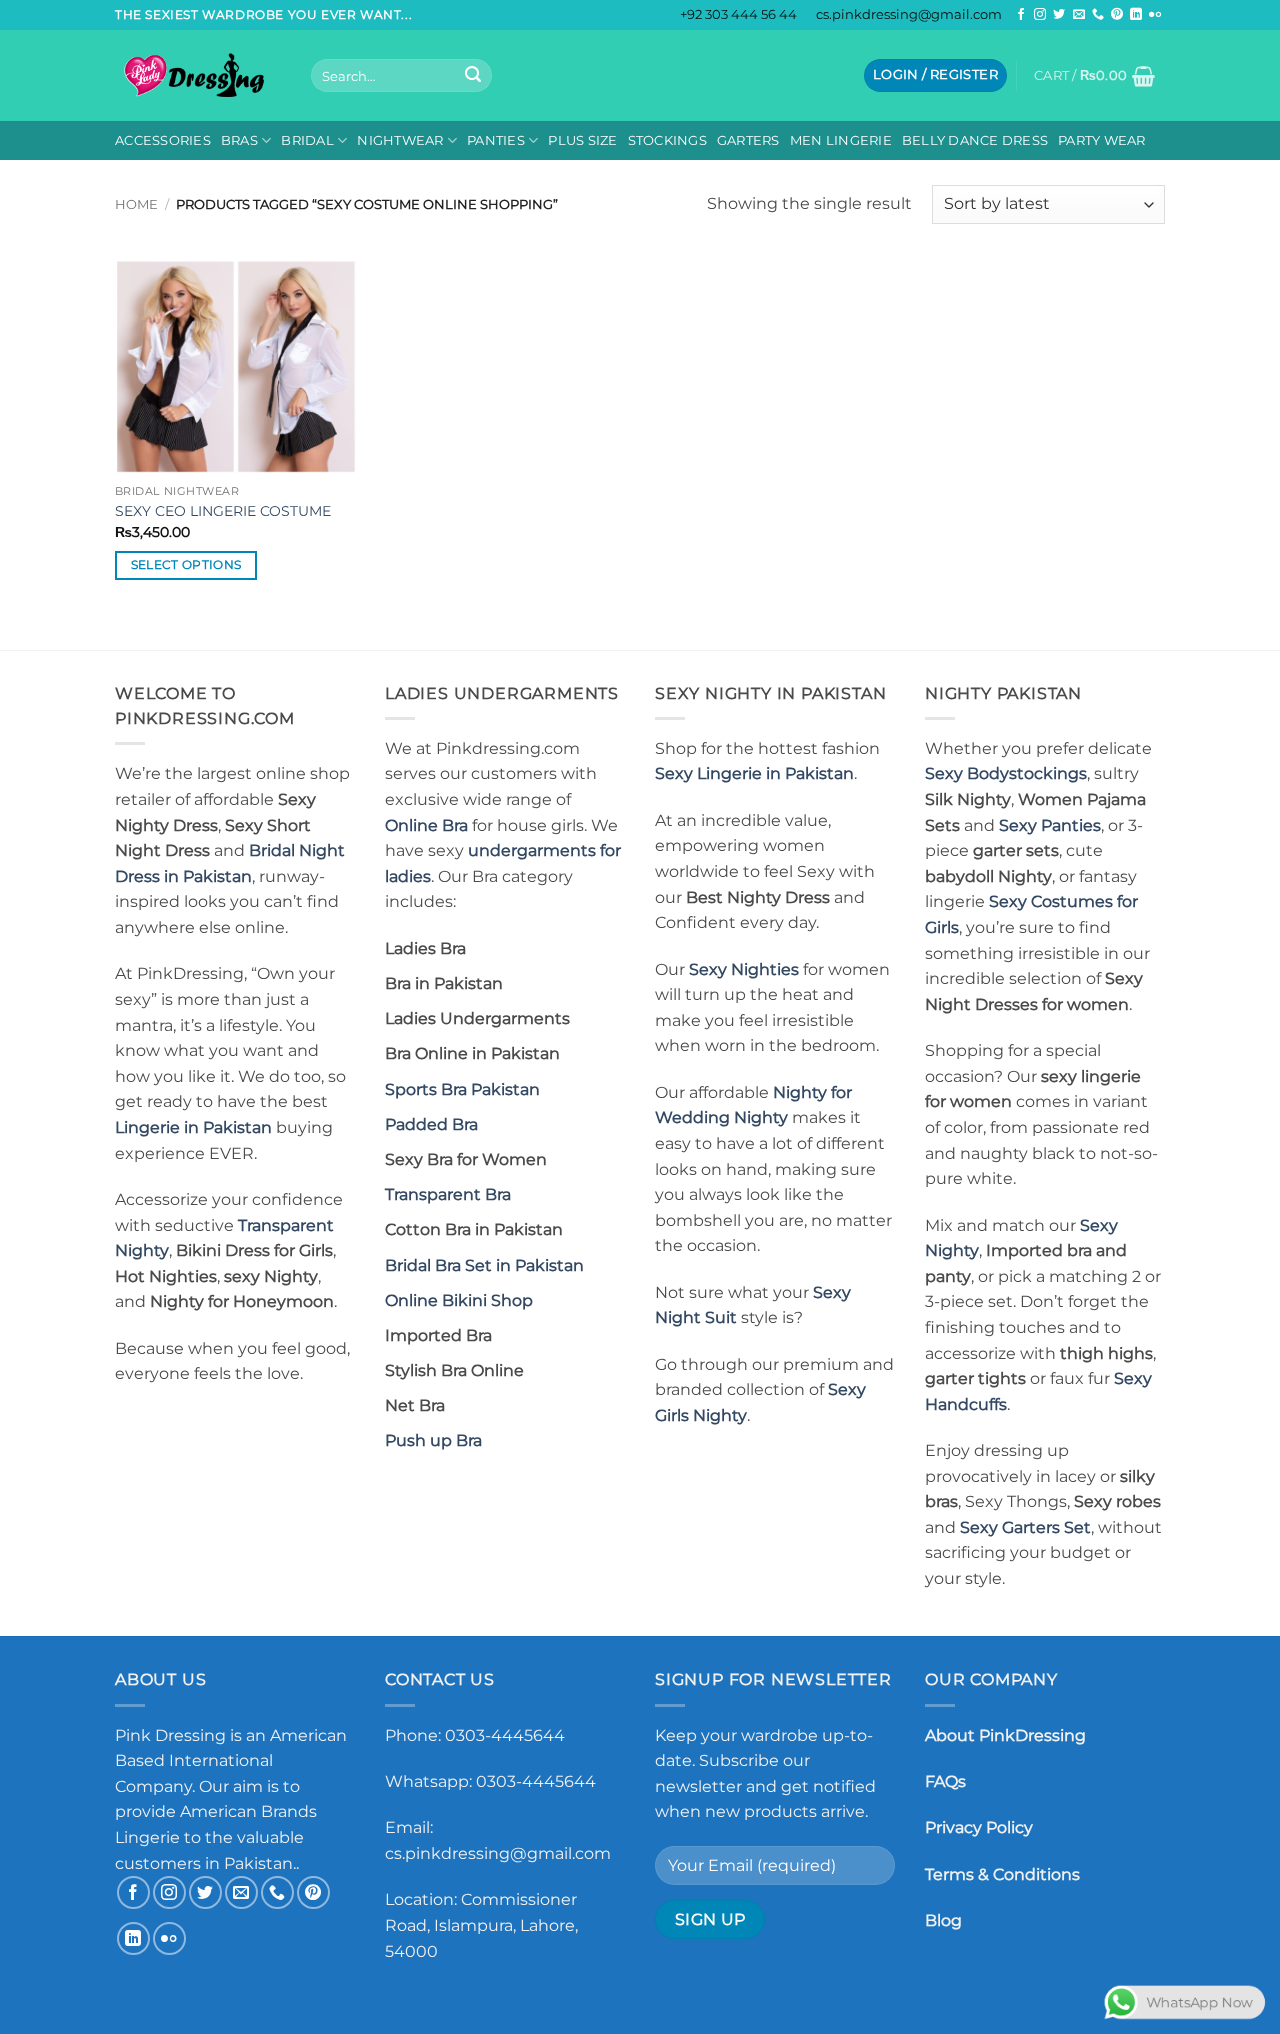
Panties (496, 140)
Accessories (163, 140)
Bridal (307, 140)
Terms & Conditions (1002, 1874)
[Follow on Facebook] (1021, 15)
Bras (239, 140)
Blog (943, 1920)
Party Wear (1102, 140)
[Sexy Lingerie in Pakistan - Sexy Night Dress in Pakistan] (198, 75)
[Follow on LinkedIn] (1136, 15)
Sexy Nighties (744, 969)
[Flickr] (1155, 15)
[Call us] (1098, 15)
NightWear (400, 140)
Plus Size (582, 140)
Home (136, 204)
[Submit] (473, 76)
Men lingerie (841, 140)
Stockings (667, 140)
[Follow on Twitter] (1059, 15)
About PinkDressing (1005, 1735)
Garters (748, 140)
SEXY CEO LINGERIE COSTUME (223, 511)
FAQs (945, 1781)
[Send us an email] (1079, 15)
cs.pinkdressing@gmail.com (909, 14)
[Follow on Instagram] (1040, 15)
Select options (186, 565)
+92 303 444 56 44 (738, 14)
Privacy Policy (979, 1827)
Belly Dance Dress (975, 140)
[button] (935, 75)
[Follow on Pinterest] (1117, 15)
